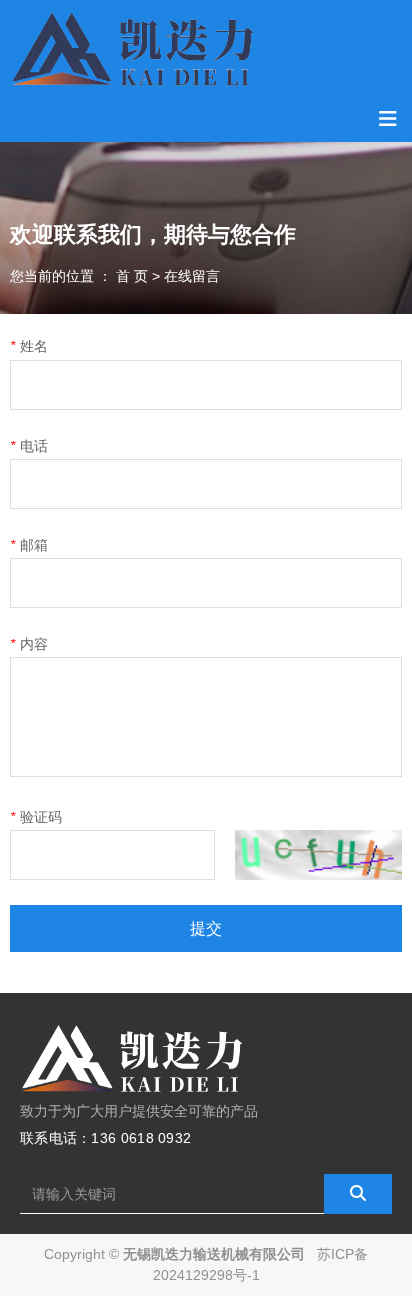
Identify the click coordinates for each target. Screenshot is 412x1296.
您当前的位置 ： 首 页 (81, 276)
